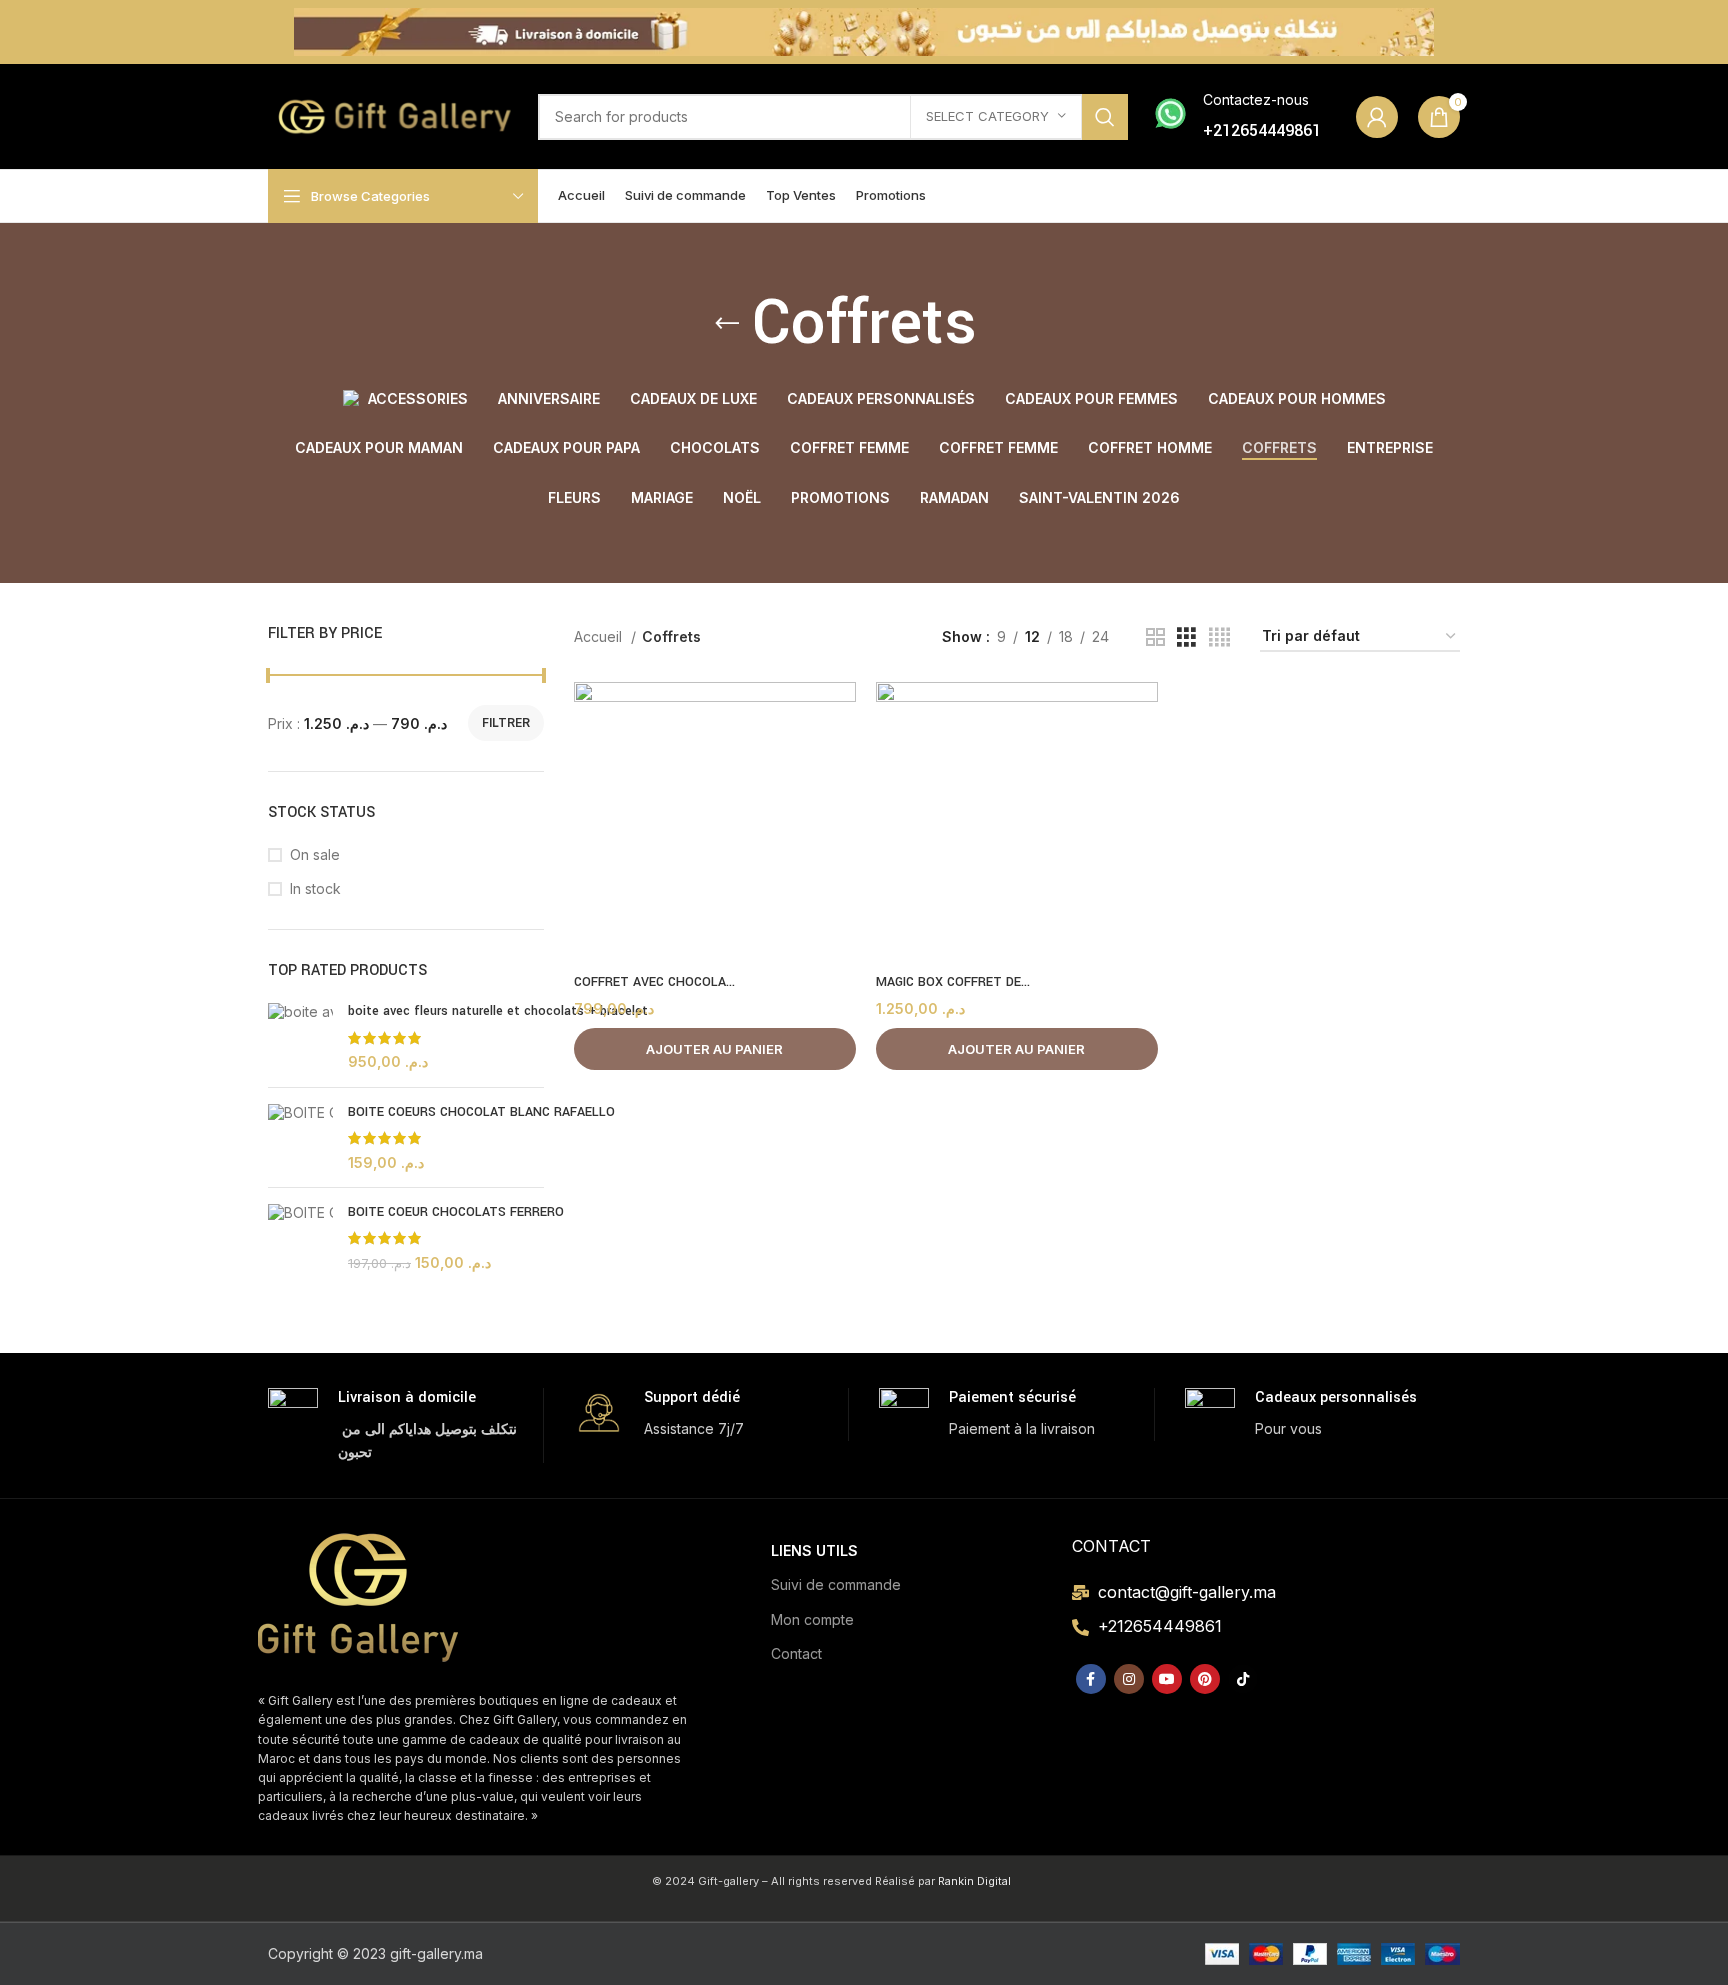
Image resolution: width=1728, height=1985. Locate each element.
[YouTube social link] (1167, 1679)
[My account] (1377, 117)
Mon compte (812, 1619)
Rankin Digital (974, 1881)
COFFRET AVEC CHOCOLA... (654, 982)
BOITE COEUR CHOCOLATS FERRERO (456, 1212)
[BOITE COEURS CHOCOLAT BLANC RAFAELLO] (300, 1137)
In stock (315, 888)
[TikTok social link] (1243, 1679)
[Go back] (727, 324)
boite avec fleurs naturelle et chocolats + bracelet (498, 1011)
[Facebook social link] (1091, 1679)
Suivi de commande (836, 1584)
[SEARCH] (1105, 117)
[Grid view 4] (1219, 637)
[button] (715, 1049)
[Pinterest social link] (1205, 1679)
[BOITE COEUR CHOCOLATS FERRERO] (300, 1237)
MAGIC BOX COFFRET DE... (953, 982)
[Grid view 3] (1186, 637)
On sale (315, 854)
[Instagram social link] (1129, 1679)
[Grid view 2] (1155, 637)
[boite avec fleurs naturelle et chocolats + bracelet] (300, 1036)
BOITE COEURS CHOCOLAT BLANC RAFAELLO (481, 1112)
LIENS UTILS (814, 1550)
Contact (796, 1653)
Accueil (600, 636)
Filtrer (506, 722)
